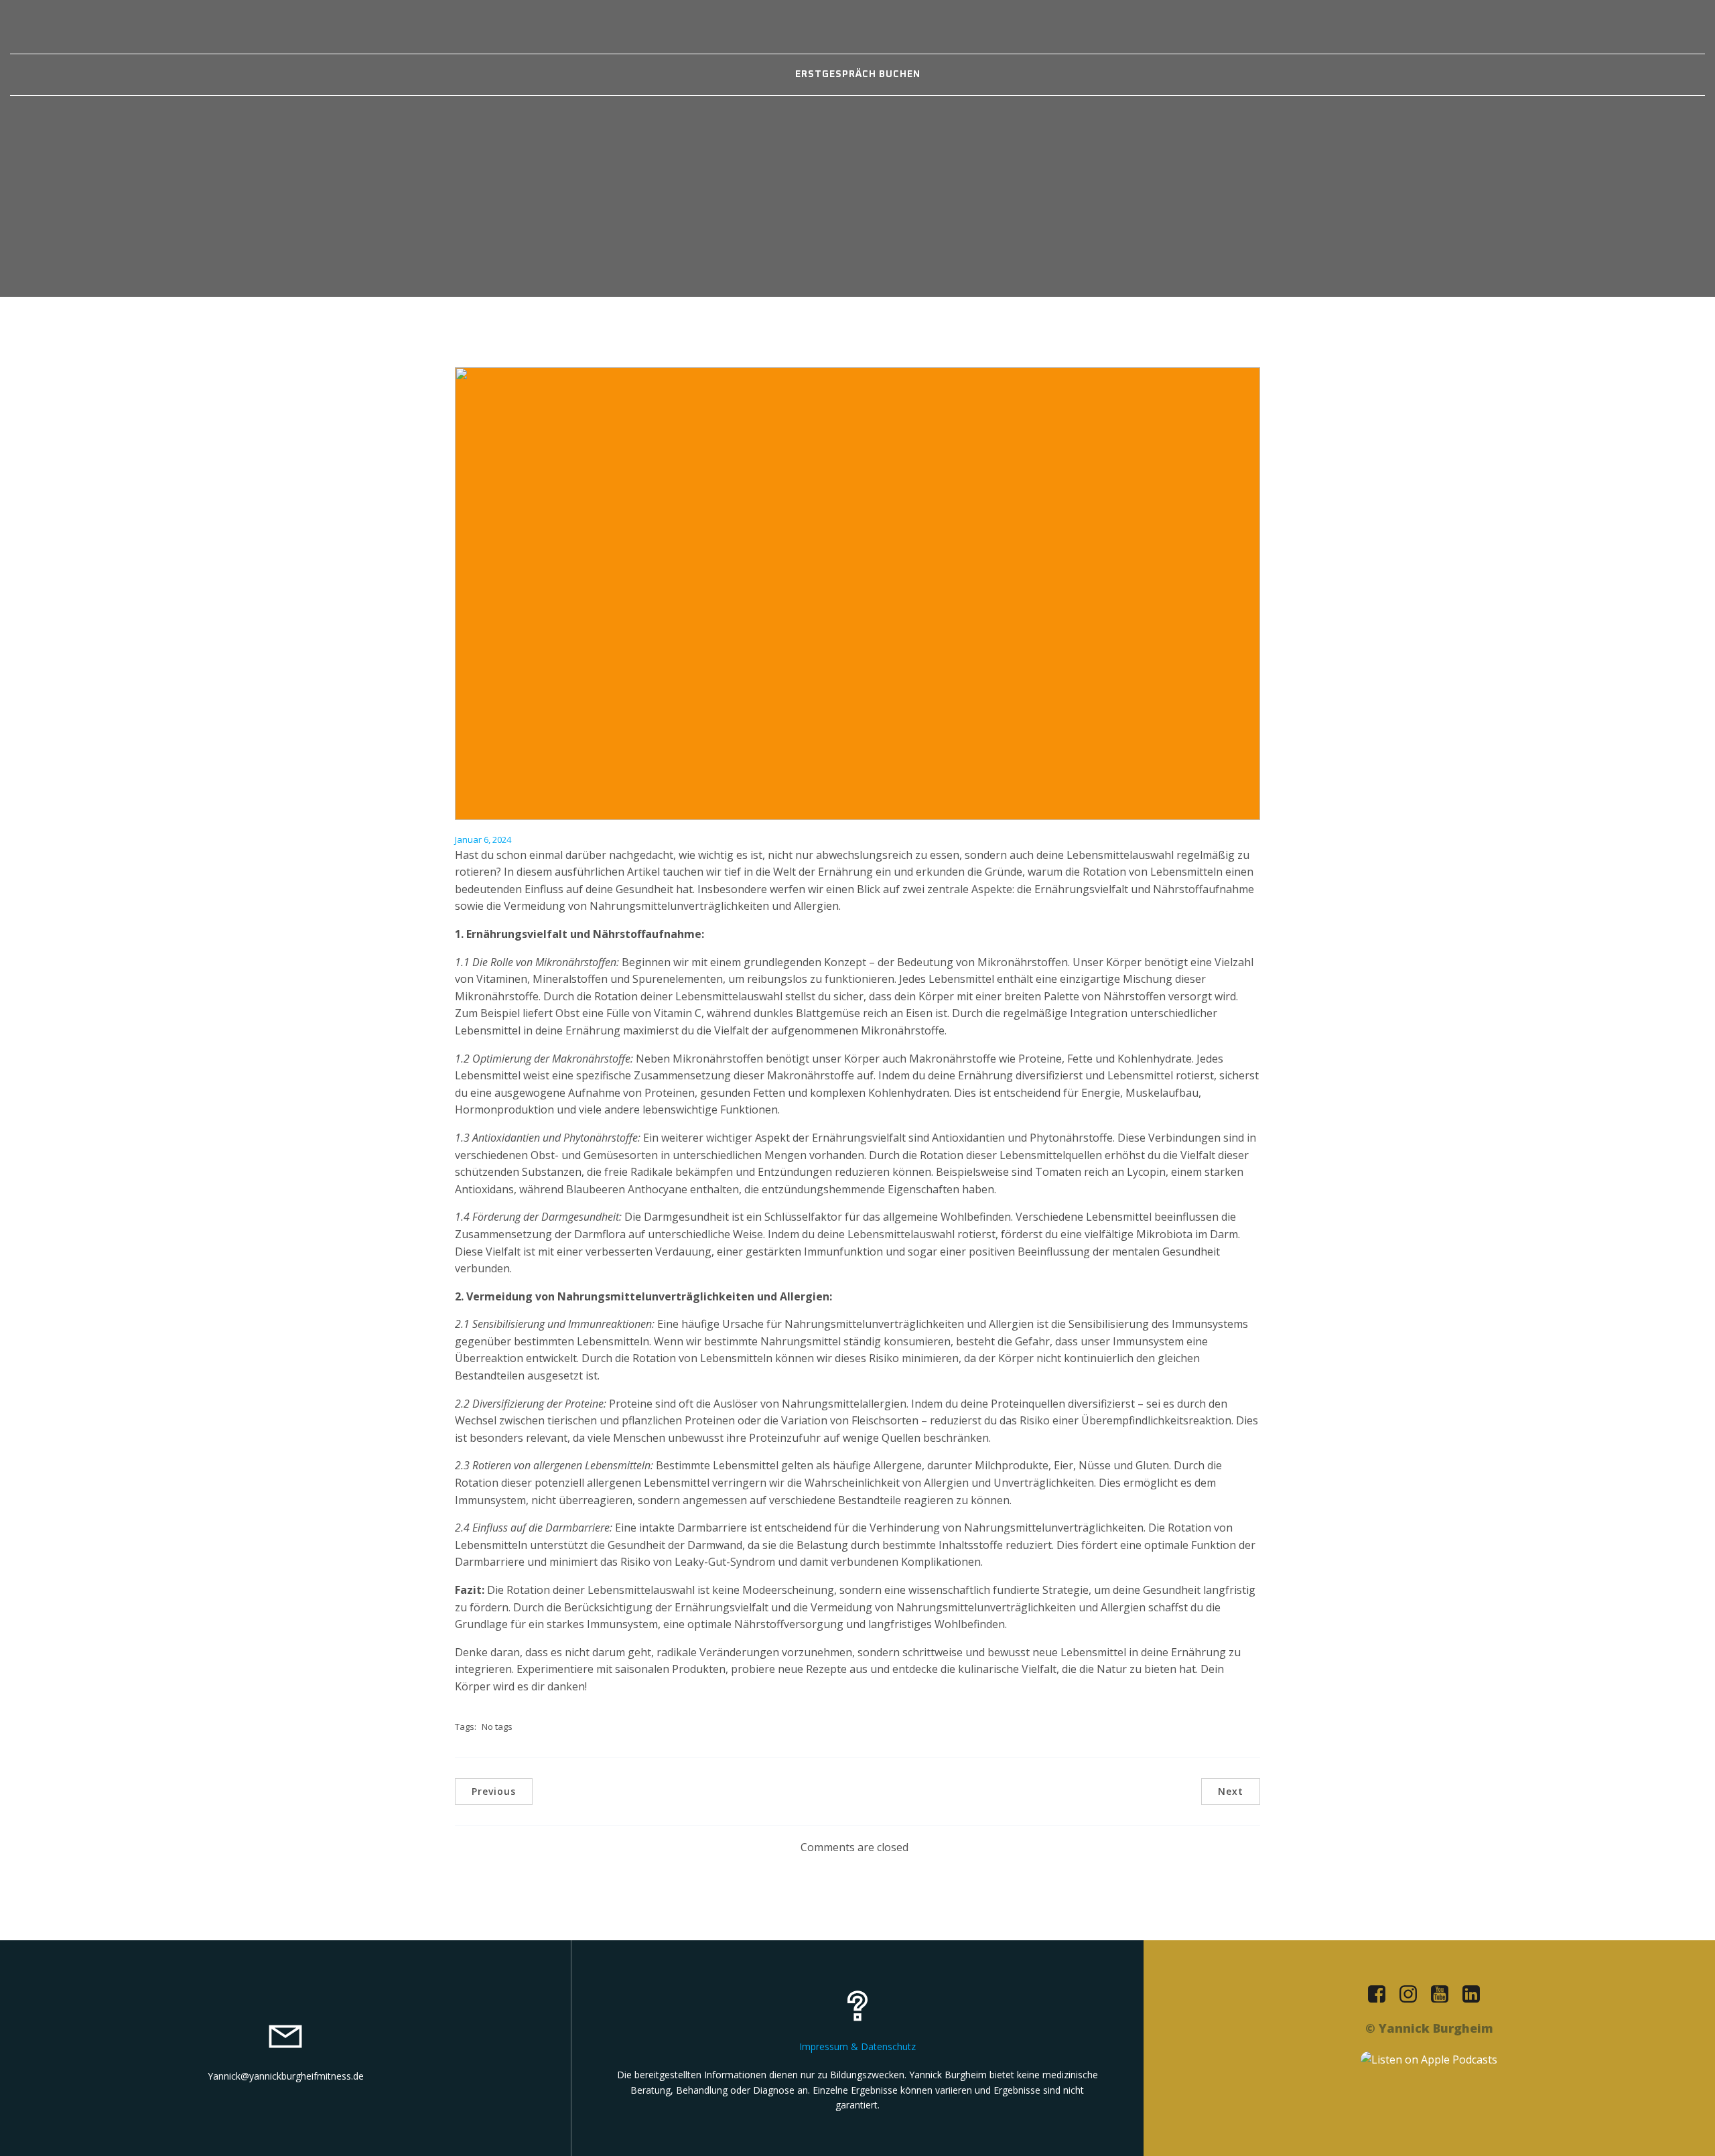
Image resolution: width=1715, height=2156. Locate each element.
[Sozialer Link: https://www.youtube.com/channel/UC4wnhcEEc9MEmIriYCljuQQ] (1445, 1995)
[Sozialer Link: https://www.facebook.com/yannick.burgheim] (1382, 1995)
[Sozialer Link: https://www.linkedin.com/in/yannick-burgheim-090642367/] (1476, 1995)
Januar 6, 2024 (483, 839)
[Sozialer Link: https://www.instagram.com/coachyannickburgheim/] (1413, 1995)
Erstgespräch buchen (858, 74)
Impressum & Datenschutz (857, 2046)
